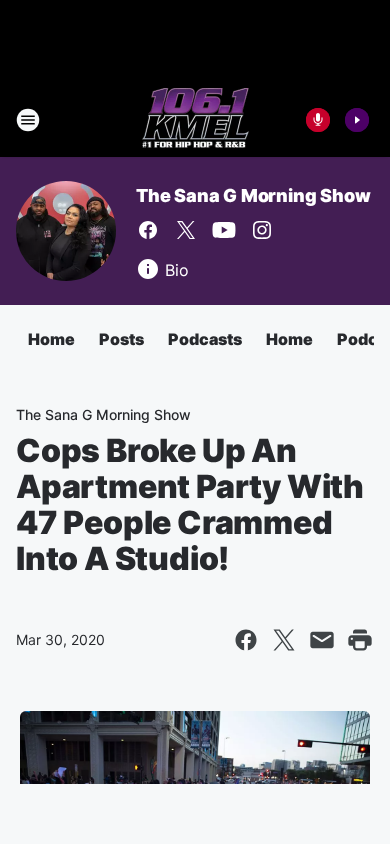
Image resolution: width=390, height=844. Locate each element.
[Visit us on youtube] (224, 230)
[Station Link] (195, 120)
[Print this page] (360, 640)
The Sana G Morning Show (253, 195)
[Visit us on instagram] (262, 230)
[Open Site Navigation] (28, 120)
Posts (121, 339)
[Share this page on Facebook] (246, 640)
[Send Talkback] (318, 120)
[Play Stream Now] (357, 120)
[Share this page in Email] (322, 640)
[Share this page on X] (284, 640)
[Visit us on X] (186, 230)
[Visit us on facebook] (148, 230)
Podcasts (205, 339)
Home (51, 339)
